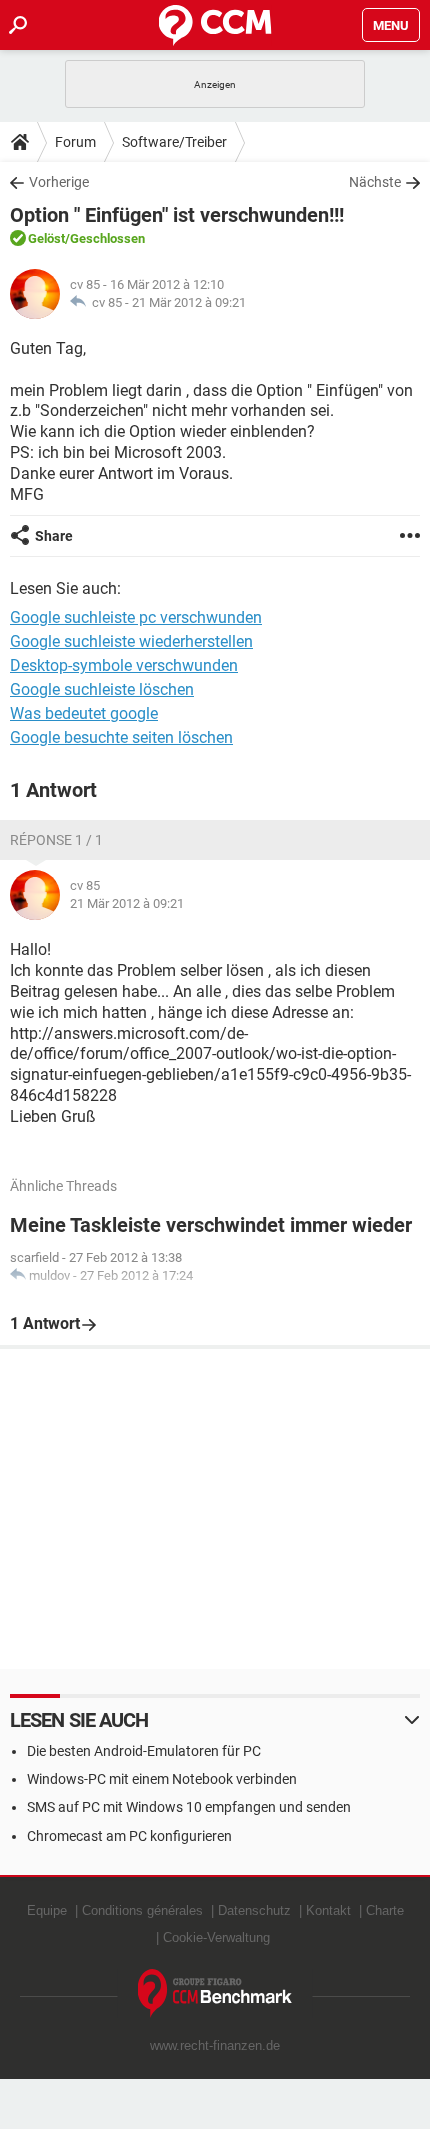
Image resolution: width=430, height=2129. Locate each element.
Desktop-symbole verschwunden (124, 665)
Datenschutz (254, 1910)
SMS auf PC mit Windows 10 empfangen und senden (189, 1807)
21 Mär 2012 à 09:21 (189, 302)
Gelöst (46, 238)
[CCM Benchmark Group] (215, 1993)
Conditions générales (142, 1910)
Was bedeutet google (84, 713)
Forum (75, 142)
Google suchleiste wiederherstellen (131, 641)
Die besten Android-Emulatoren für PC (144, 1751)
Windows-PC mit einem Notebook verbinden (162, 1779)
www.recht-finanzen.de (215, 2045)
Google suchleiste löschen (102, 689)
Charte (385, 1910)
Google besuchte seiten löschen (121, 737)
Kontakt (328, 1910)
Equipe (47, 1910)
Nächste (375, 182)
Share (54, 536)
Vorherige (59, 182)
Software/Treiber (174, 142)
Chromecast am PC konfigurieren (129, 1836)
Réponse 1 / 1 (56, 840)
